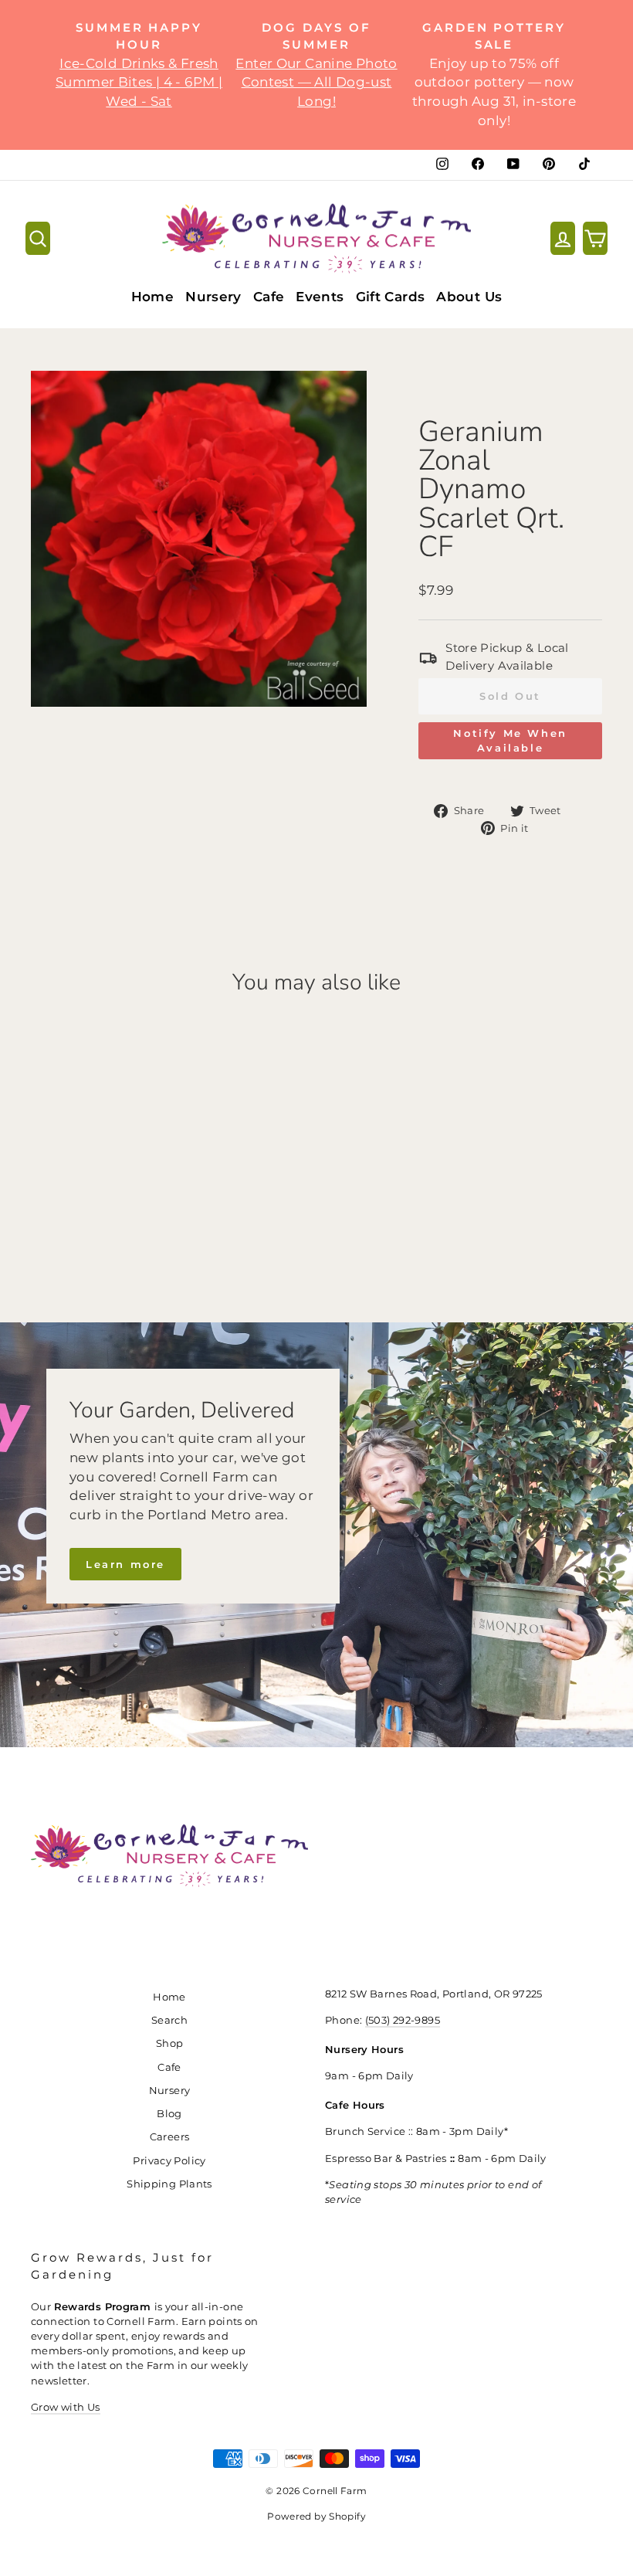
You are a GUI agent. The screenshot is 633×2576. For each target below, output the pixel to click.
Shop (170, 2043)
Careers (170, 2137)
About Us (469, 297)
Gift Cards (391, 297)
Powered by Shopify (316, 2516)
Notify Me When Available (510, 740)
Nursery (213, 297)
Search (169, 2020)
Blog (169, 2114)
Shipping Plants (169, 2184)
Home (153, 297)
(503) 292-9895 (403, 2020)
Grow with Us (66, 2407)
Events (320, 297)
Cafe (269, 297)
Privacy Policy (169, 2161)
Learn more (125, 1564)
